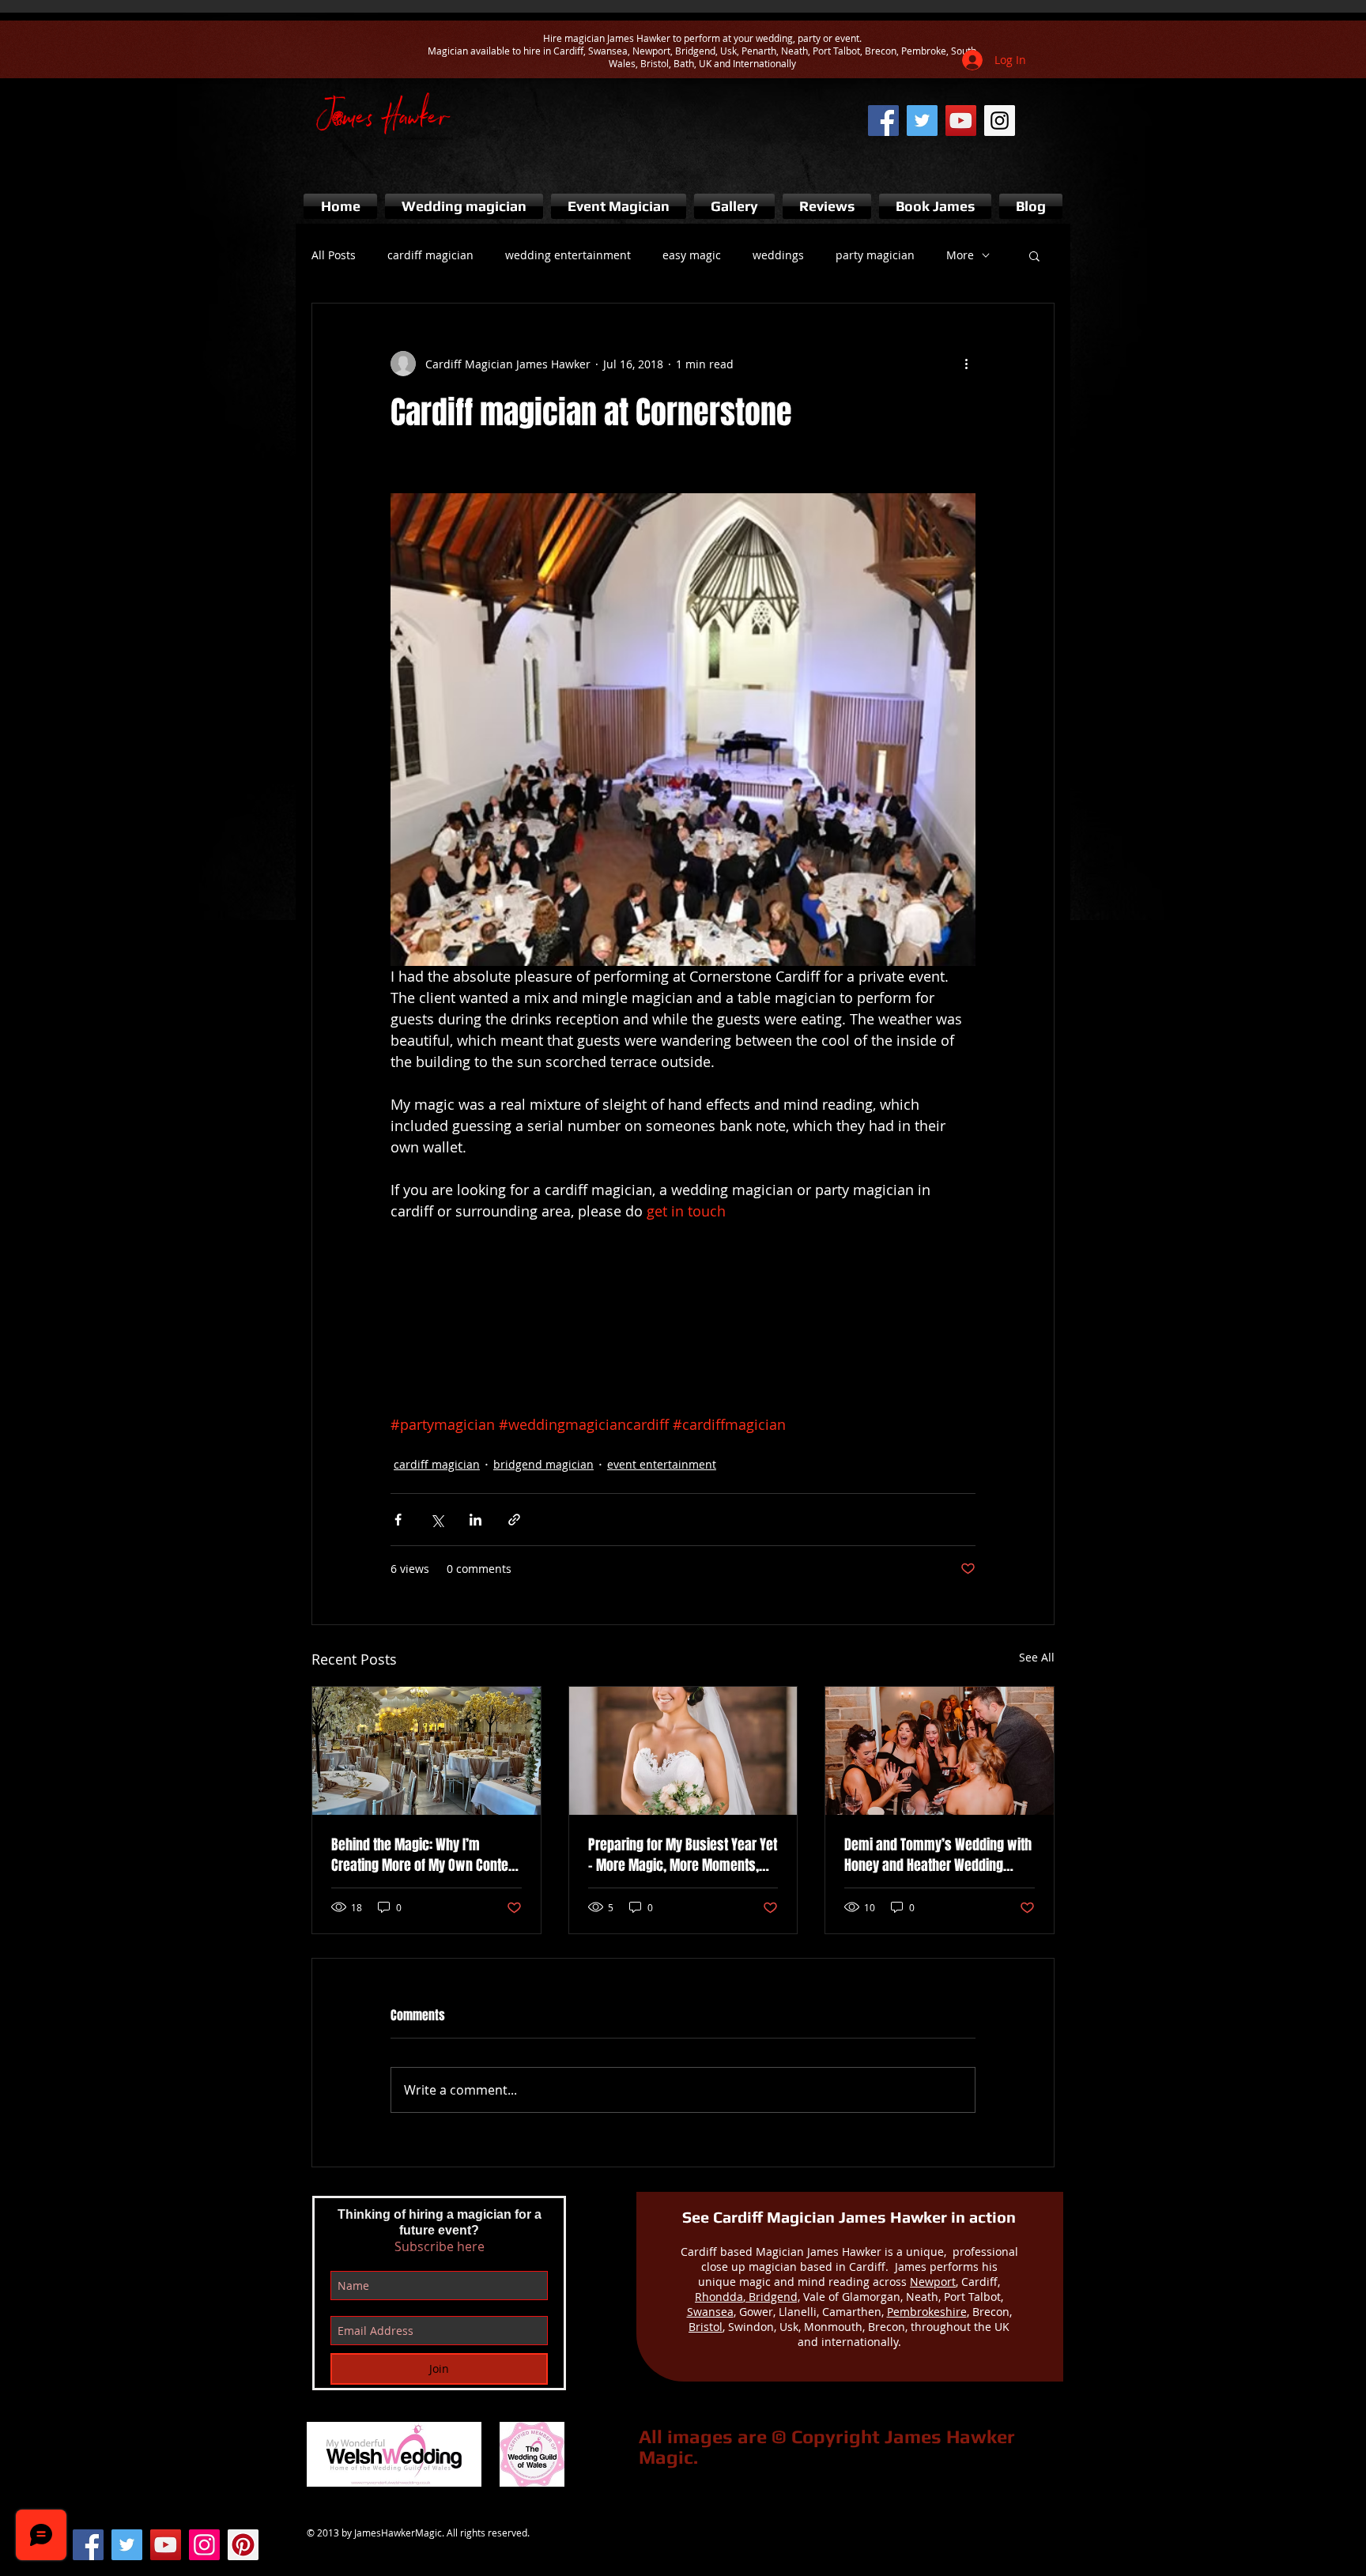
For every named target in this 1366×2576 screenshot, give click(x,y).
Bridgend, (773, 2297)
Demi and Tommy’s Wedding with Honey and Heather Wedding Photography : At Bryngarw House (939, 1855)
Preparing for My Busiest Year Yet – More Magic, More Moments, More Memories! (683, 1855)
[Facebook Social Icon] (88, 2545)
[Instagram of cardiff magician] (1000, 121)
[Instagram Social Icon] (204, 2545)
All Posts (334, 255)
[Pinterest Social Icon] (243, 2545)
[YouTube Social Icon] (166, 2545)
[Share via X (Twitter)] (437, 1520)
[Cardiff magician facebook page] (883, 121)
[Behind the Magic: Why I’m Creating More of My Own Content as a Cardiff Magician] (426, 1751)
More (960, 255)
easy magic (692, 255)
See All (1037, 1657)
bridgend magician (543, 1464)
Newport (933, 2282)
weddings (778, 255)
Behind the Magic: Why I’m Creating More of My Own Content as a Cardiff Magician (425, 1855)
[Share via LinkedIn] (475, 1520)
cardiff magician (430, 255)
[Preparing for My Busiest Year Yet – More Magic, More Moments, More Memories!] (683, 1751)
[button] (1034, 255)
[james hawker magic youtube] (961, 121)
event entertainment (662, 1464)
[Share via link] (514, 1520)
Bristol (706, 2327)
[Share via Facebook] (398, 1520)
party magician (875, 255)
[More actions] (966, 364)
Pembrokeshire (927, 2312)
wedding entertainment (568, 255)
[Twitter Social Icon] (127, 2545)
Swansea (710, 2312)
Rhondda (719, 2297)
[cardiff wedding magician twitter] (922, 121)
